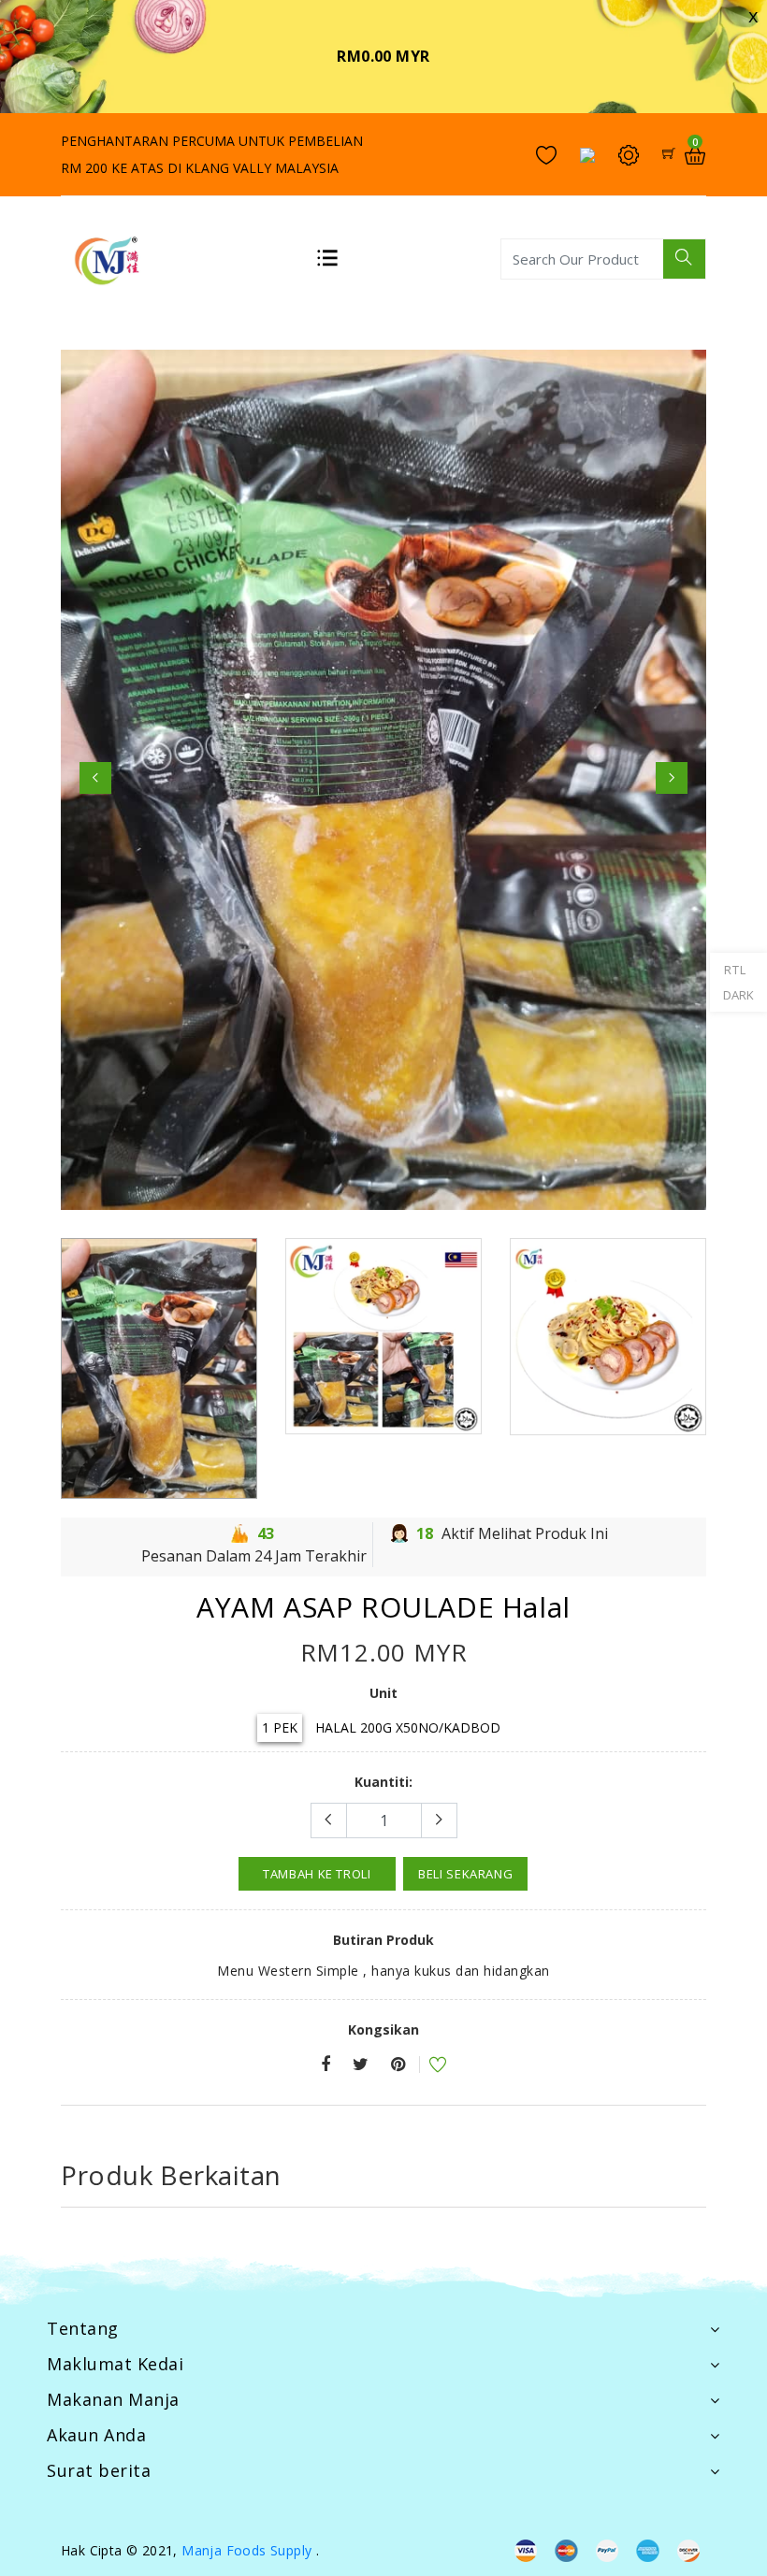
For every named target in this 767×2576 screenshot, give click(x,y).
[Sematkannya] (398, 2065)
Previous (95, 778)
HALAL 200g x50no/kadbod (408, 1727)
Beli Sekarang (465, 1874)
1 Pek (280, 1727)
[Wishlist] (426, 2067)
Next (672, 778)
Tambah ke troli (317, 1874)
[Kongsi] (326, 2065)
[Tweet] (361, 2065)
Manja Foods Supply (246, 2550)
